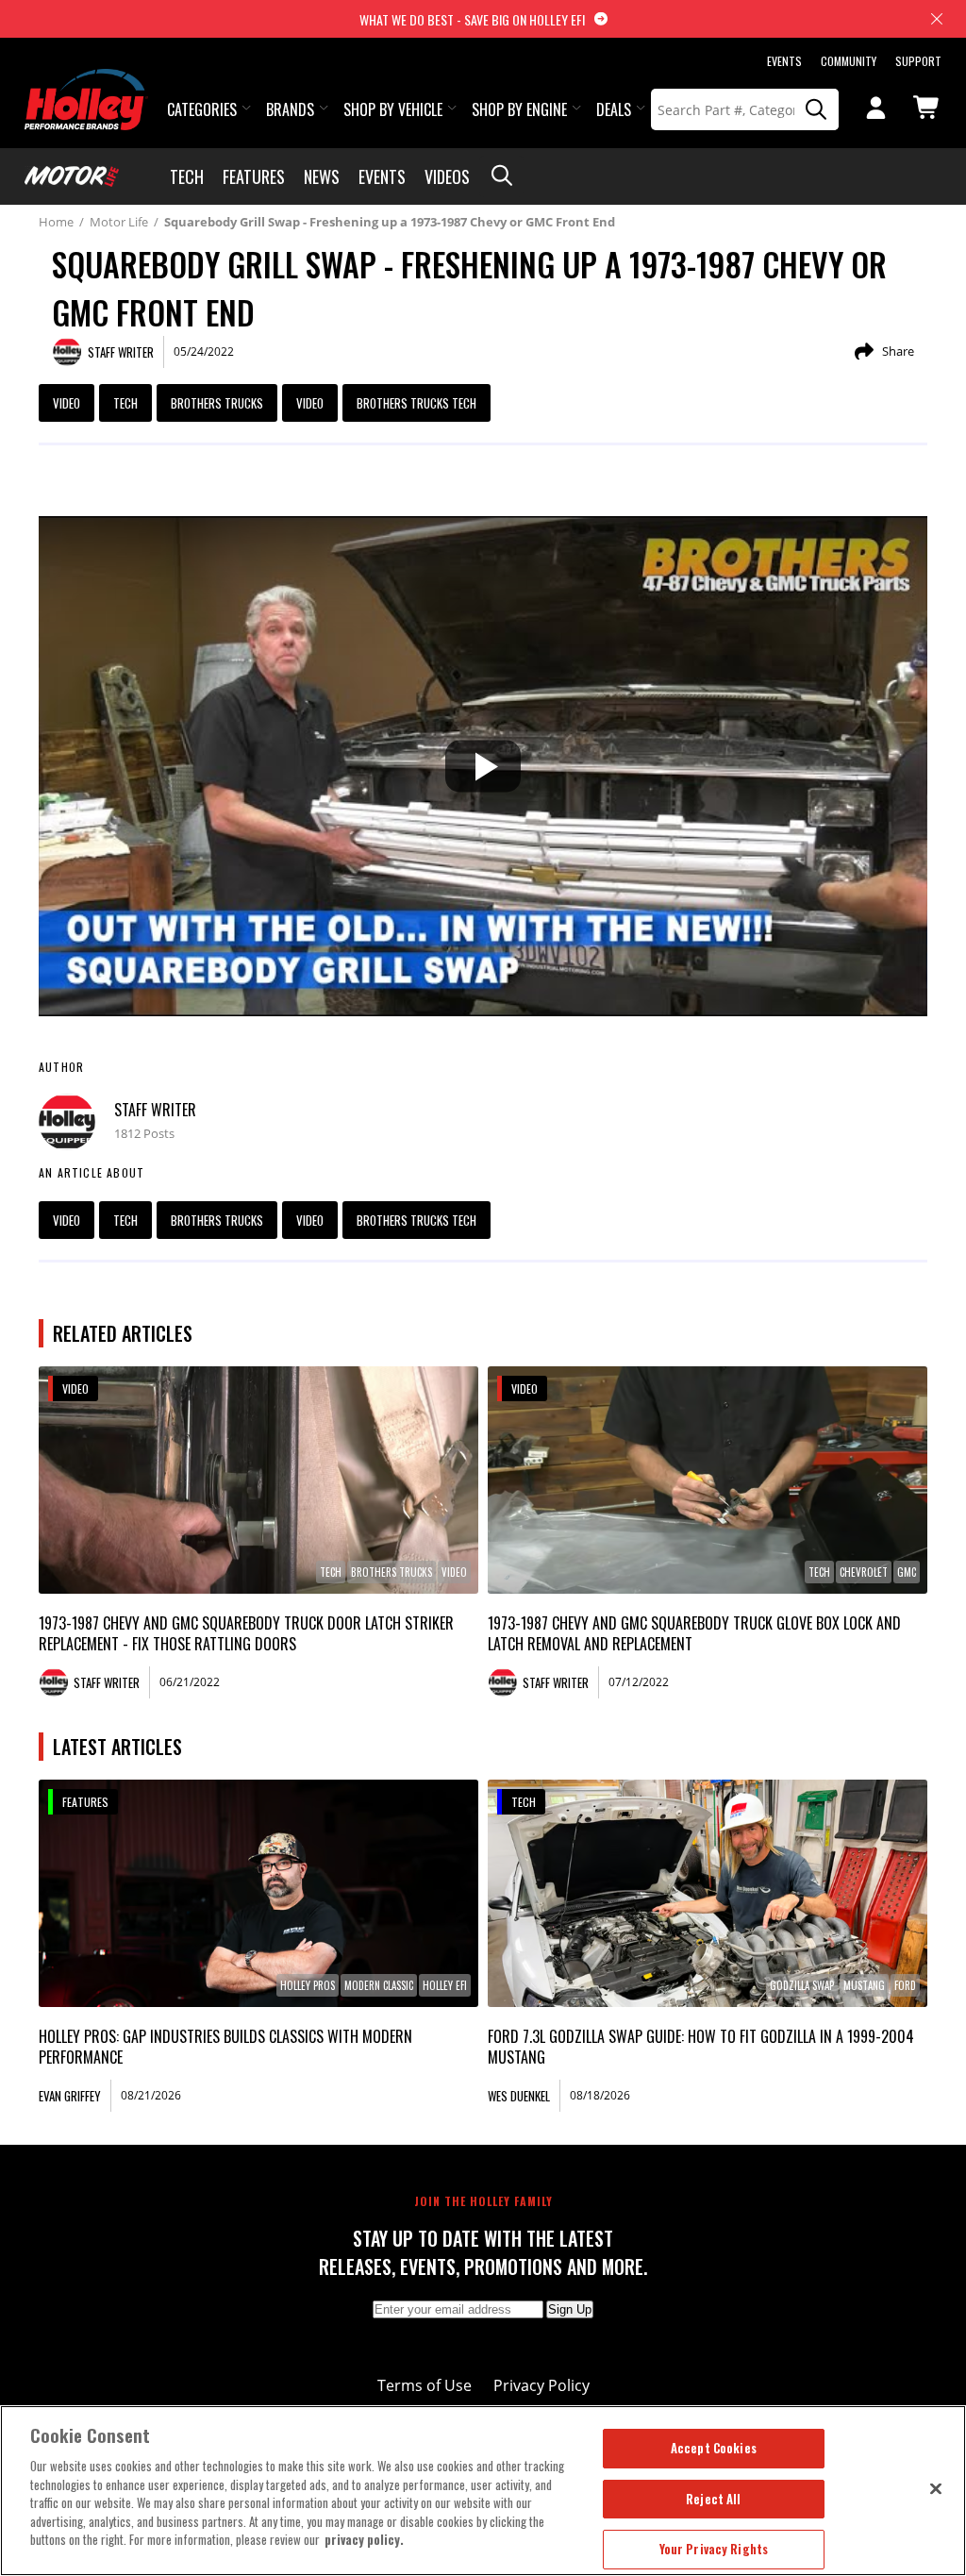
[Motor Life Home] (72, 176)
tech (125, 403)
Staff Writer (155, 1110)
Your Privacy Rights (714, 2549)
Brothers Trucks (217, 403)
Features (254, 176)
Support (918, 61)
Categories (202, 109)
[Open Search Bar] (502, 176)
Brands (290, 109)
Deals (614, 109)
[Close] (936, 2488)
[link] (258, 1480)
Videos (447, 176)
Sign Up (570, 2309)
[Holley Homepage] (86, 82)
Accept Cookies (714, 2448)
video (310, 403)
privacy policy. (364, 2539)
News (322, 176)
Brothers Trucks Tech (416, 403)
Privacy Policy (541, 2385)
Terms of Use (425, 2385)
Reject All (713, 2499)
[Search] (817, 109)
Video (67, 403)
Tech (187, 176)
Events (784, 61)
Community (849, 61)
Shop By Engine (519, 109)
